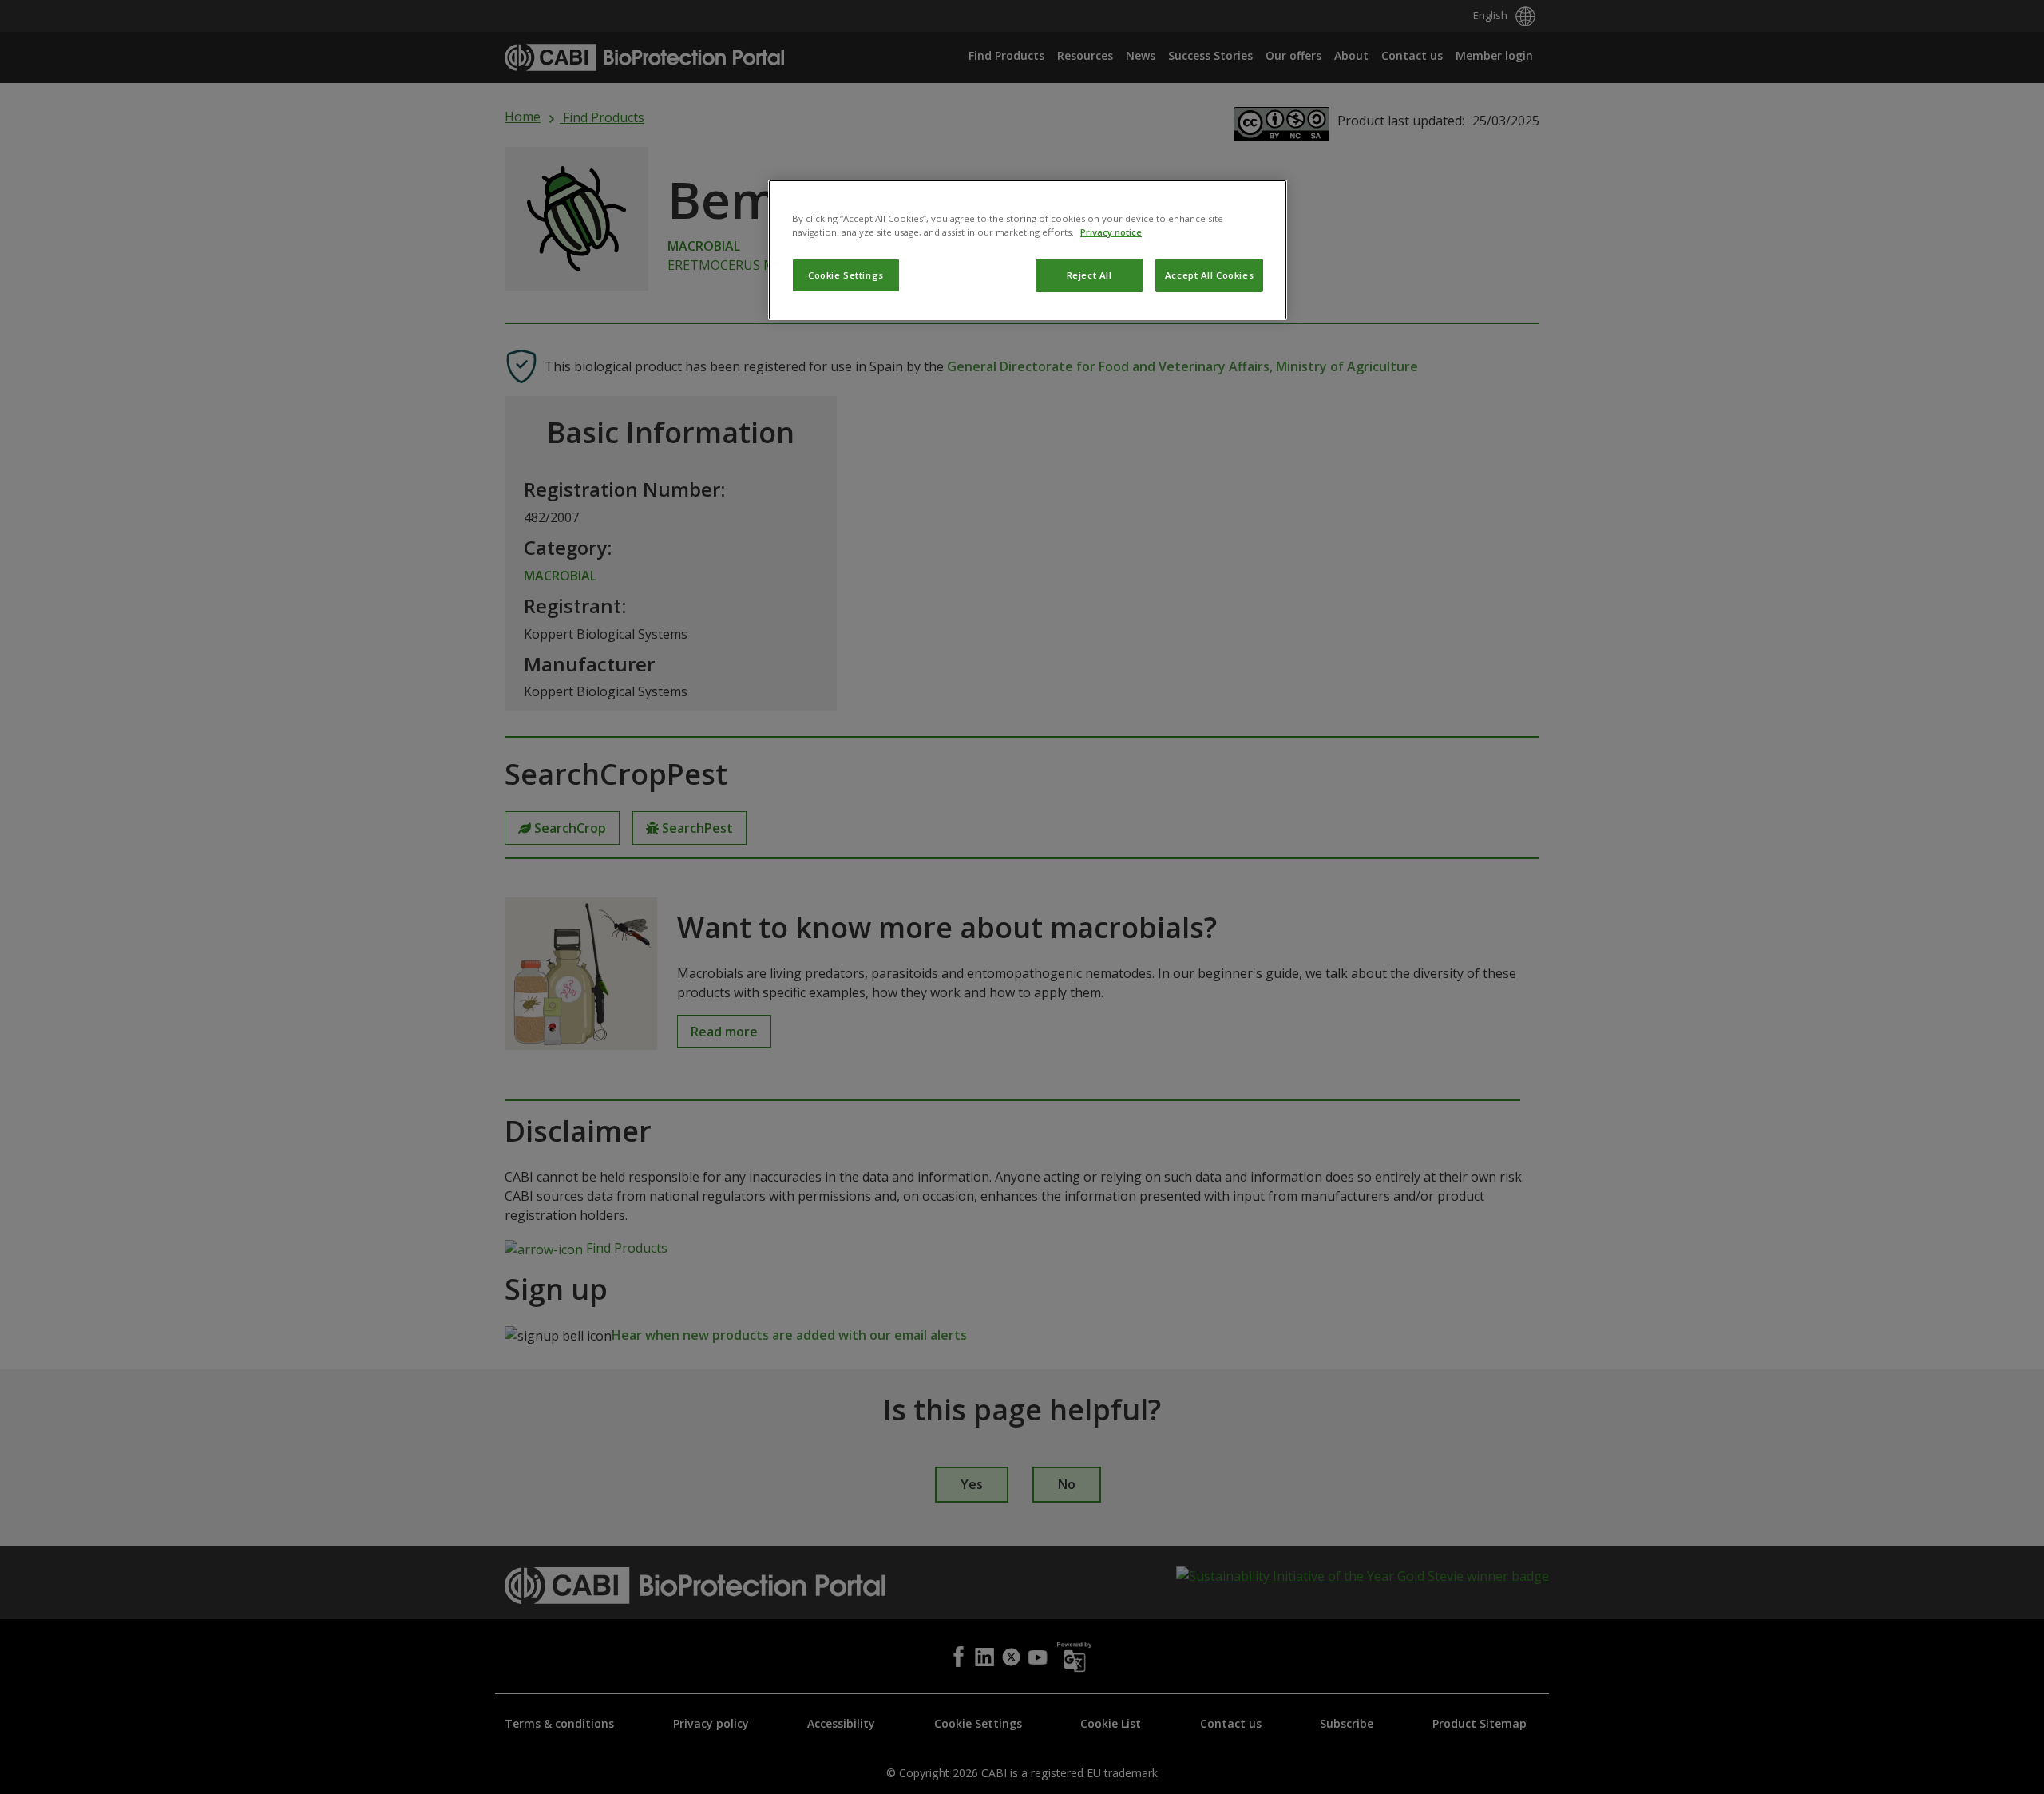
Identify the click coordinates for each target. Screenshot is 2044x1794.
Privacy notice (1111, 232)
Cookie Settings (846, 275)
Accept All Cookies (1209, 275)
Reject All (1089, 275)
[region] (1028, 250)
